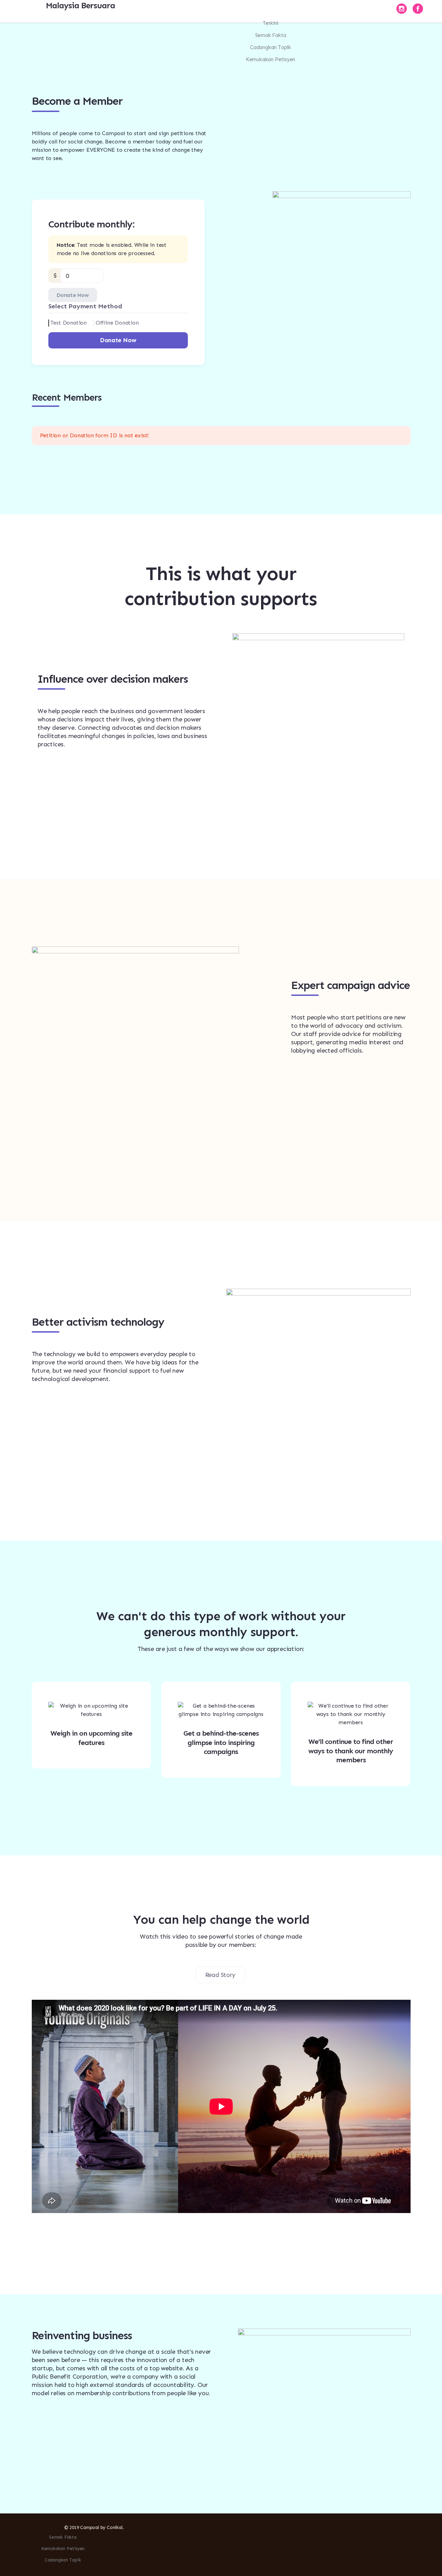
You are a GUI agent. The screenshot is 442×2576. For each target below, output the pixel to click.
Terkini (271, 23)
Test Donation (69, 323)
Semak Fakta (271, 35)
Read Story (220, 1975)
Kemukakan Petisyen (271, 59)
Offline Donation (117, 323)
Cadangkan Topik (271, 47)
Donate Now (73, 295)
